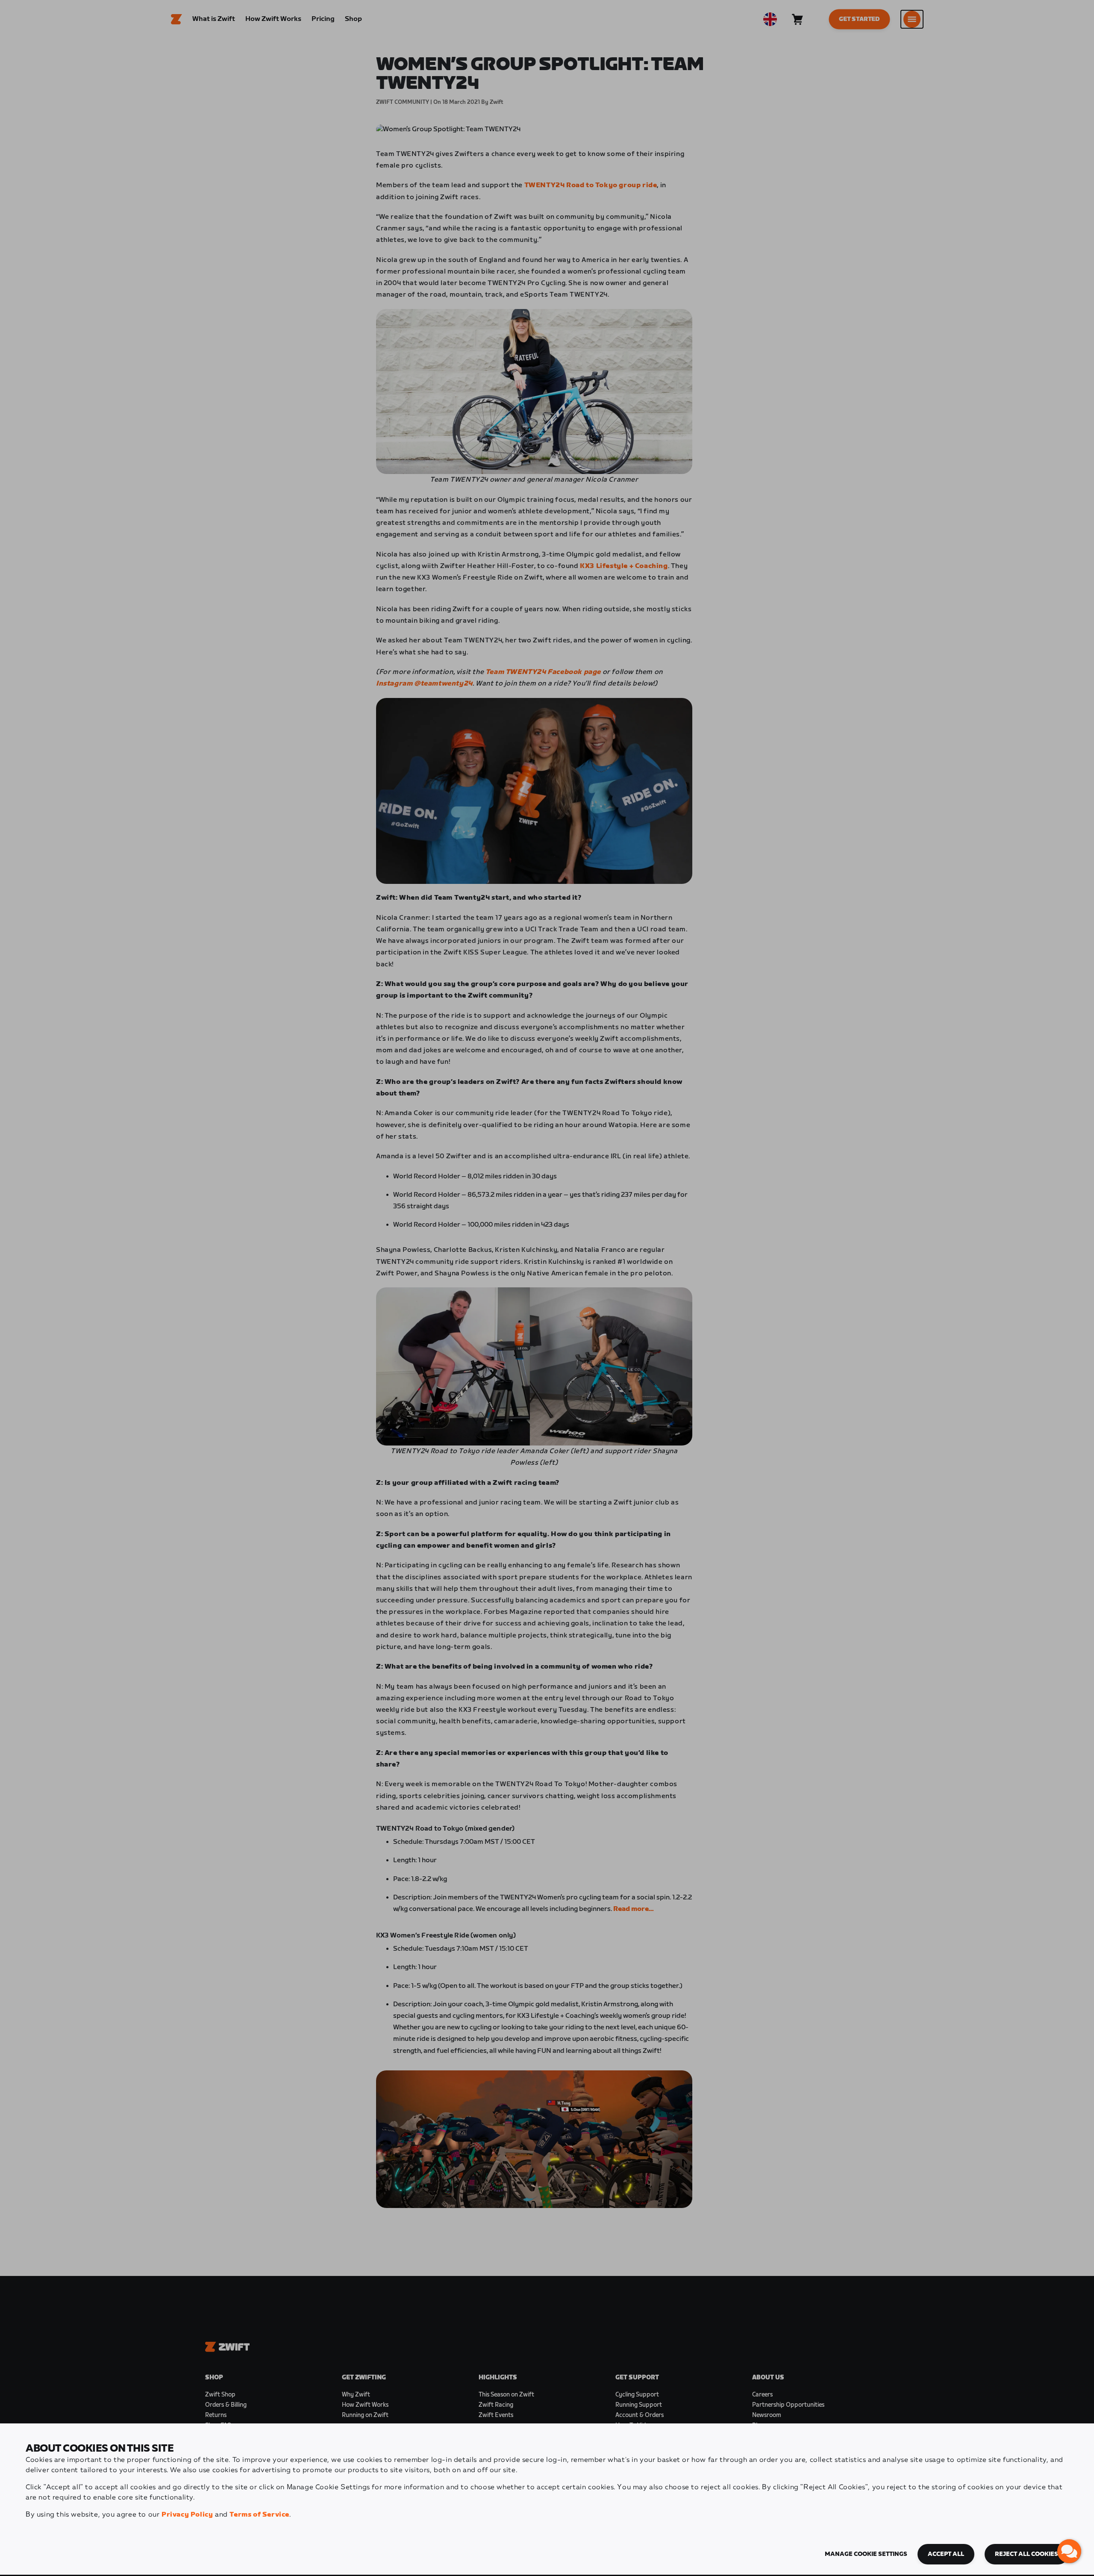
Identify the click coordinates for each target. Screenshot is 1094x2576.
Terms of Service (259, 2515)
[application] (1069, 2551)
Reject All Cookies (1026, 2554)
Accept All (946, 2554)
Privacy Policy (187, 2515)
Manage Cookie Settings (866, 2554)
